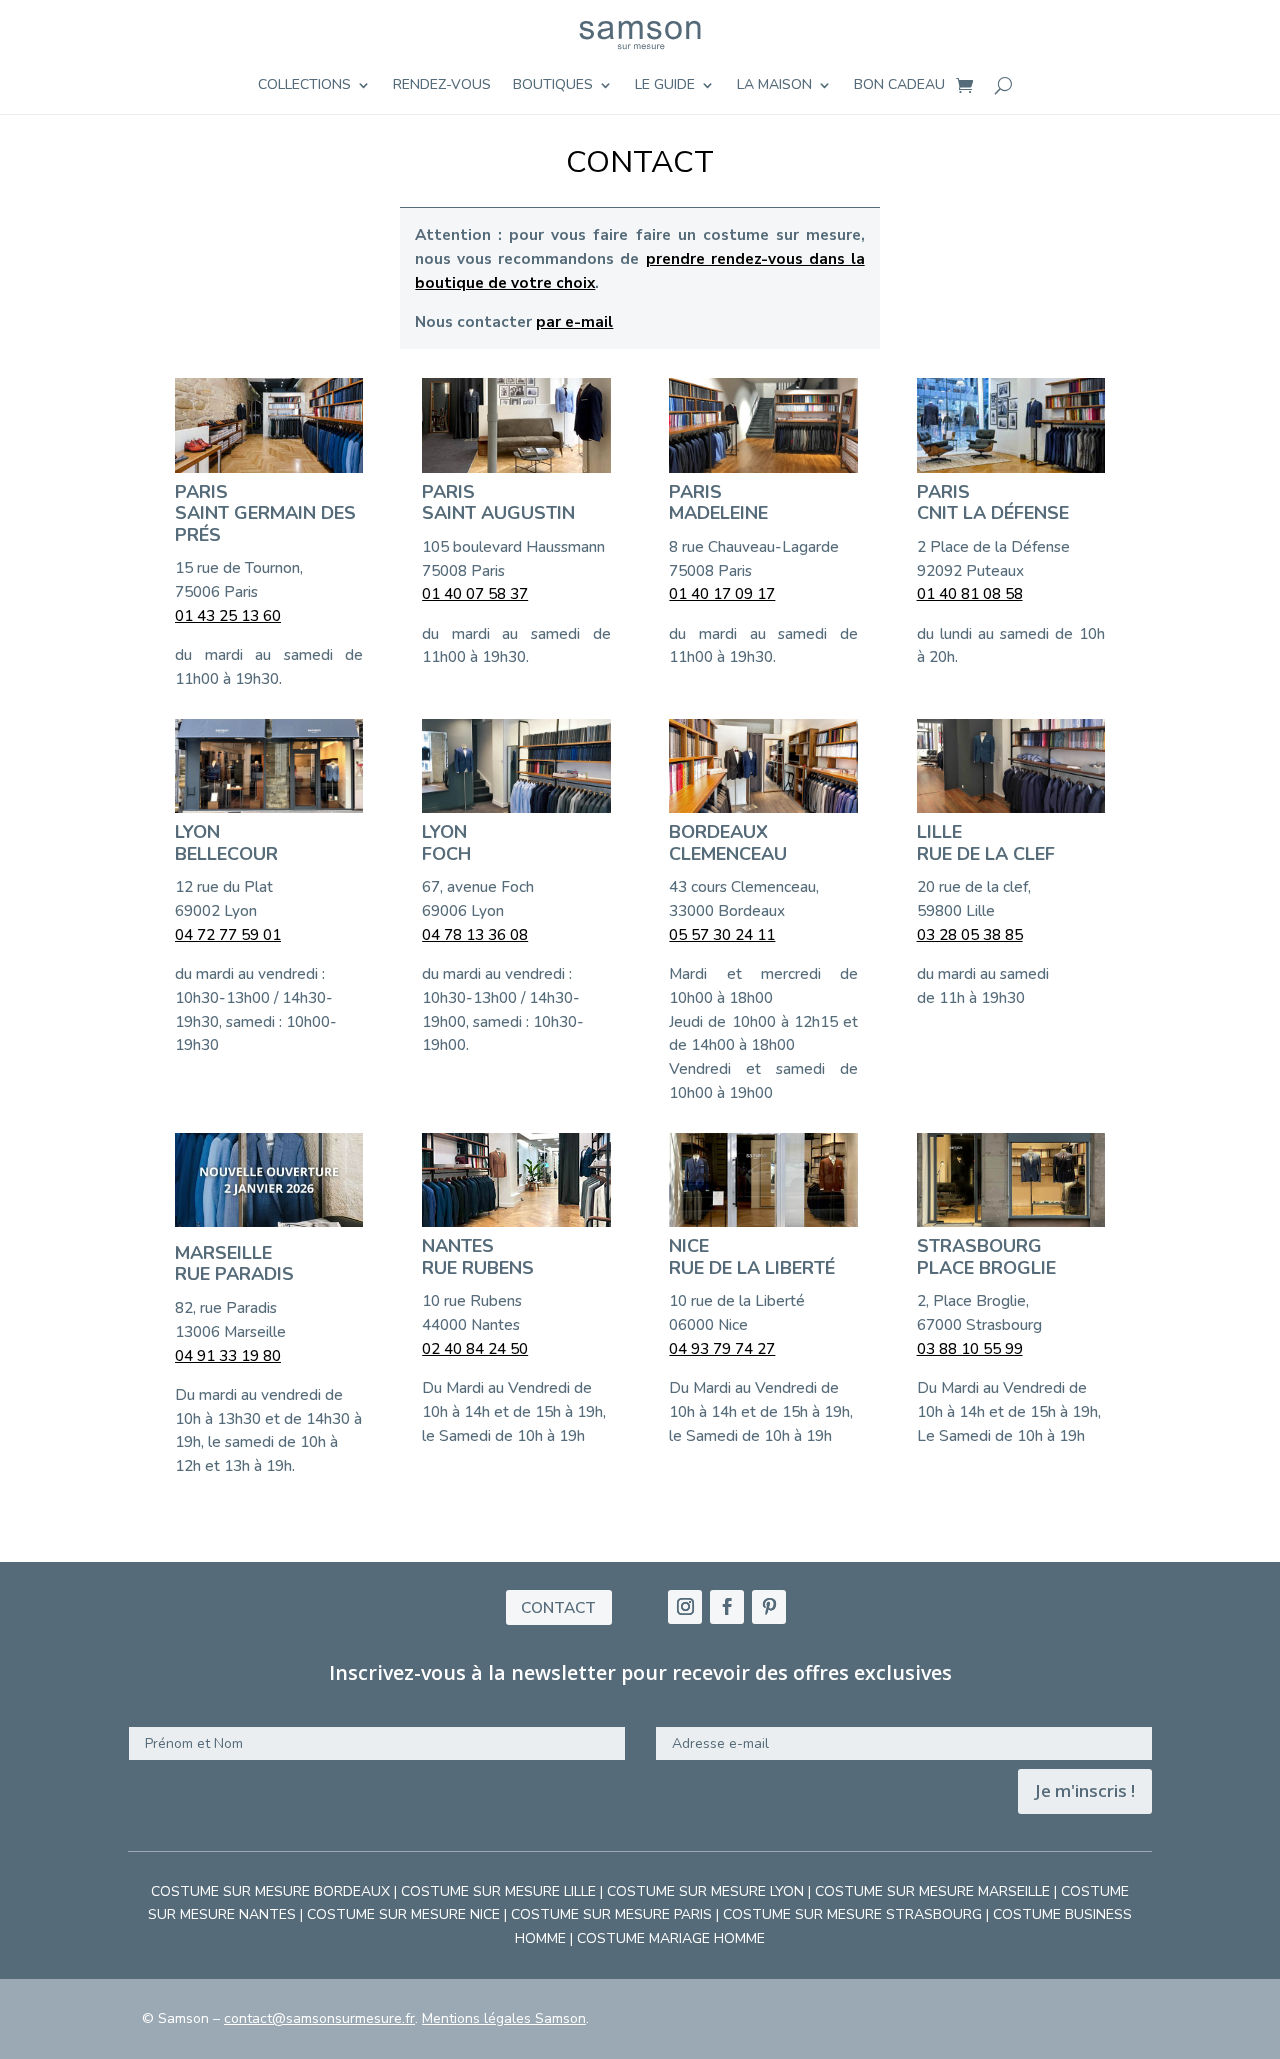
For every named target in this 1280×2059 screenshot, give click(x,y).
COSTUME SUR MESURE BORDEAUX (270, 1891)
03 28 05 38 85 (970, 934)
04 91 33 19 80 (228, 1355)
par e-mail (574, 321)
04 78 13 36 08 (475, 934)
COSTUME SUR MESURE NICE (403, 1914)
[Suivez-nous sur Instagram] (685, 1607)
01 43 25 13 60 (228, 615)
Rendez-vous (442, 86)
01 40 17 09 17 (722, 593)
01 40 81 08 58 (970, 593)
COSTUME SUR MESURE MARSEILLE (932, 1891)
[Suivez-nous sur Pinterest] (769, 1607)
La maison (774, 86)
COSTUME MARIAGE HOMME (671, 1938)
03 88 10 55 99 (970, 1348)
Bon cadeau (899, 86)
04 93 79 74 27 (722, 1348)
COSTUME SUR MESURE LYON (705, 1891)
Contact (558, 1607)
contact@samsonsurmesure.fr (319, 2018)
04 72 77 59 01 (228, 934)
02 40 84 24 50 (475, 1348)
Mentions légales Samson (504, 2018)
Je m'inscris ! (1085, 1790)
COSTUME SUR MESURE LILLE (498, 1891)
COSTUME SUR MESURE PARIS (611, 1914)
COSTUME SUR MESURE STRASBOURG (852, 1914)
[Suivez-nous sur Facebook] (727, 1607)
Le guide (665, 86)
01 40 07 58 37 (475, 593)
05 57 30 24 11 (722, 934)
